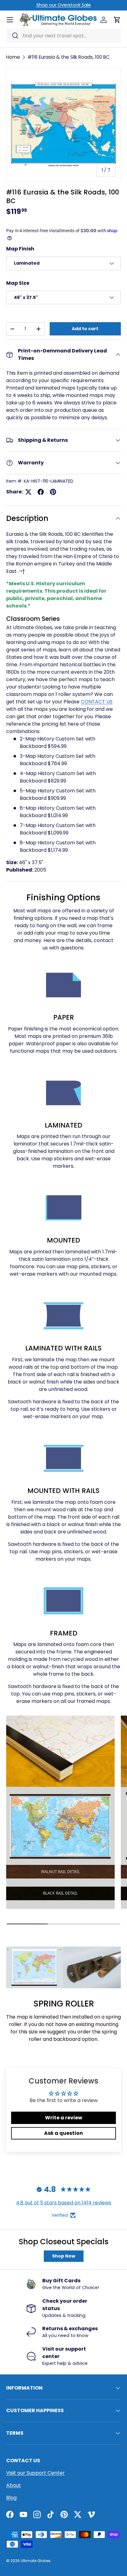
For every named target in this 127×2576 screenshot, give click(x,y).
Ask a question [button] (63, 2133)
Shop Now (64, 2256)
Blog (11, 2498)
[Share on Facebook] (41, 492)
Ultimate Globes (36, 2561)
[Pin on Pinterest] (53, 492)
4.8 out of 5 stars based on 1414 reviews (64, 2203)
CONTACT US (97, 702)
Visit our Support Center (35, 2473)
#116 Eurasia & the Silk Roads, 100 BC (69, 57)
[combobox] (63, 36)
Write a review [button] (64, 2118)
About (14, 2485)
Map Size (18, 283)
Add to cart (85, 329)
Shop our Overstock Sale (64, 5)
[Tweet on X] (28, 492)
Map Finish (20, 249)
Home (13, 57)
